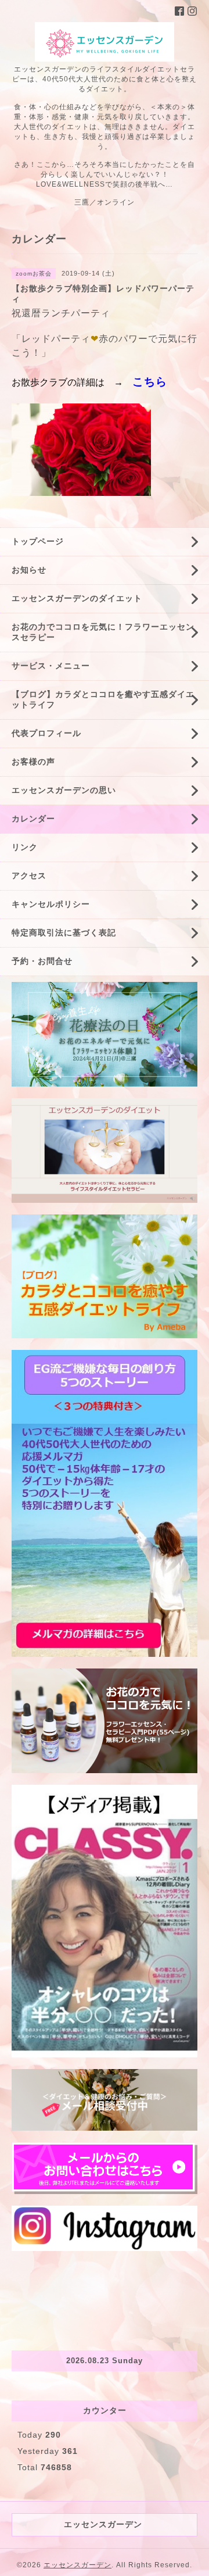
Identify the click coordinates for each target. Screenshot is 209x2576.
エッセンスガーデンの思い (64, 790)
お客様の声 (33, 762)
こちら (150, 382)
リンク (25, 847)
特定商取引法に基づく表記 (64, 932)
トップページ (38, 541)
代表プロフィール (46, 733)
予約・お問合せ (42, 961)
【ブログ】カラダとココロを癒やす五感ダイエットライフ (103, 699)
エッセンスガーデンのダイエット (77, 598)
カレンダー (33, 819)
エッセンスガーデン (78, 2565)
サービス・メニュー (51, 666)
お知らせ (29, 570)
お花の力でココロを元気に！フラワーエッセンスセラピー (103, 632)
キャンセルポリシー (51, 904)
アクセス (29, 876)
